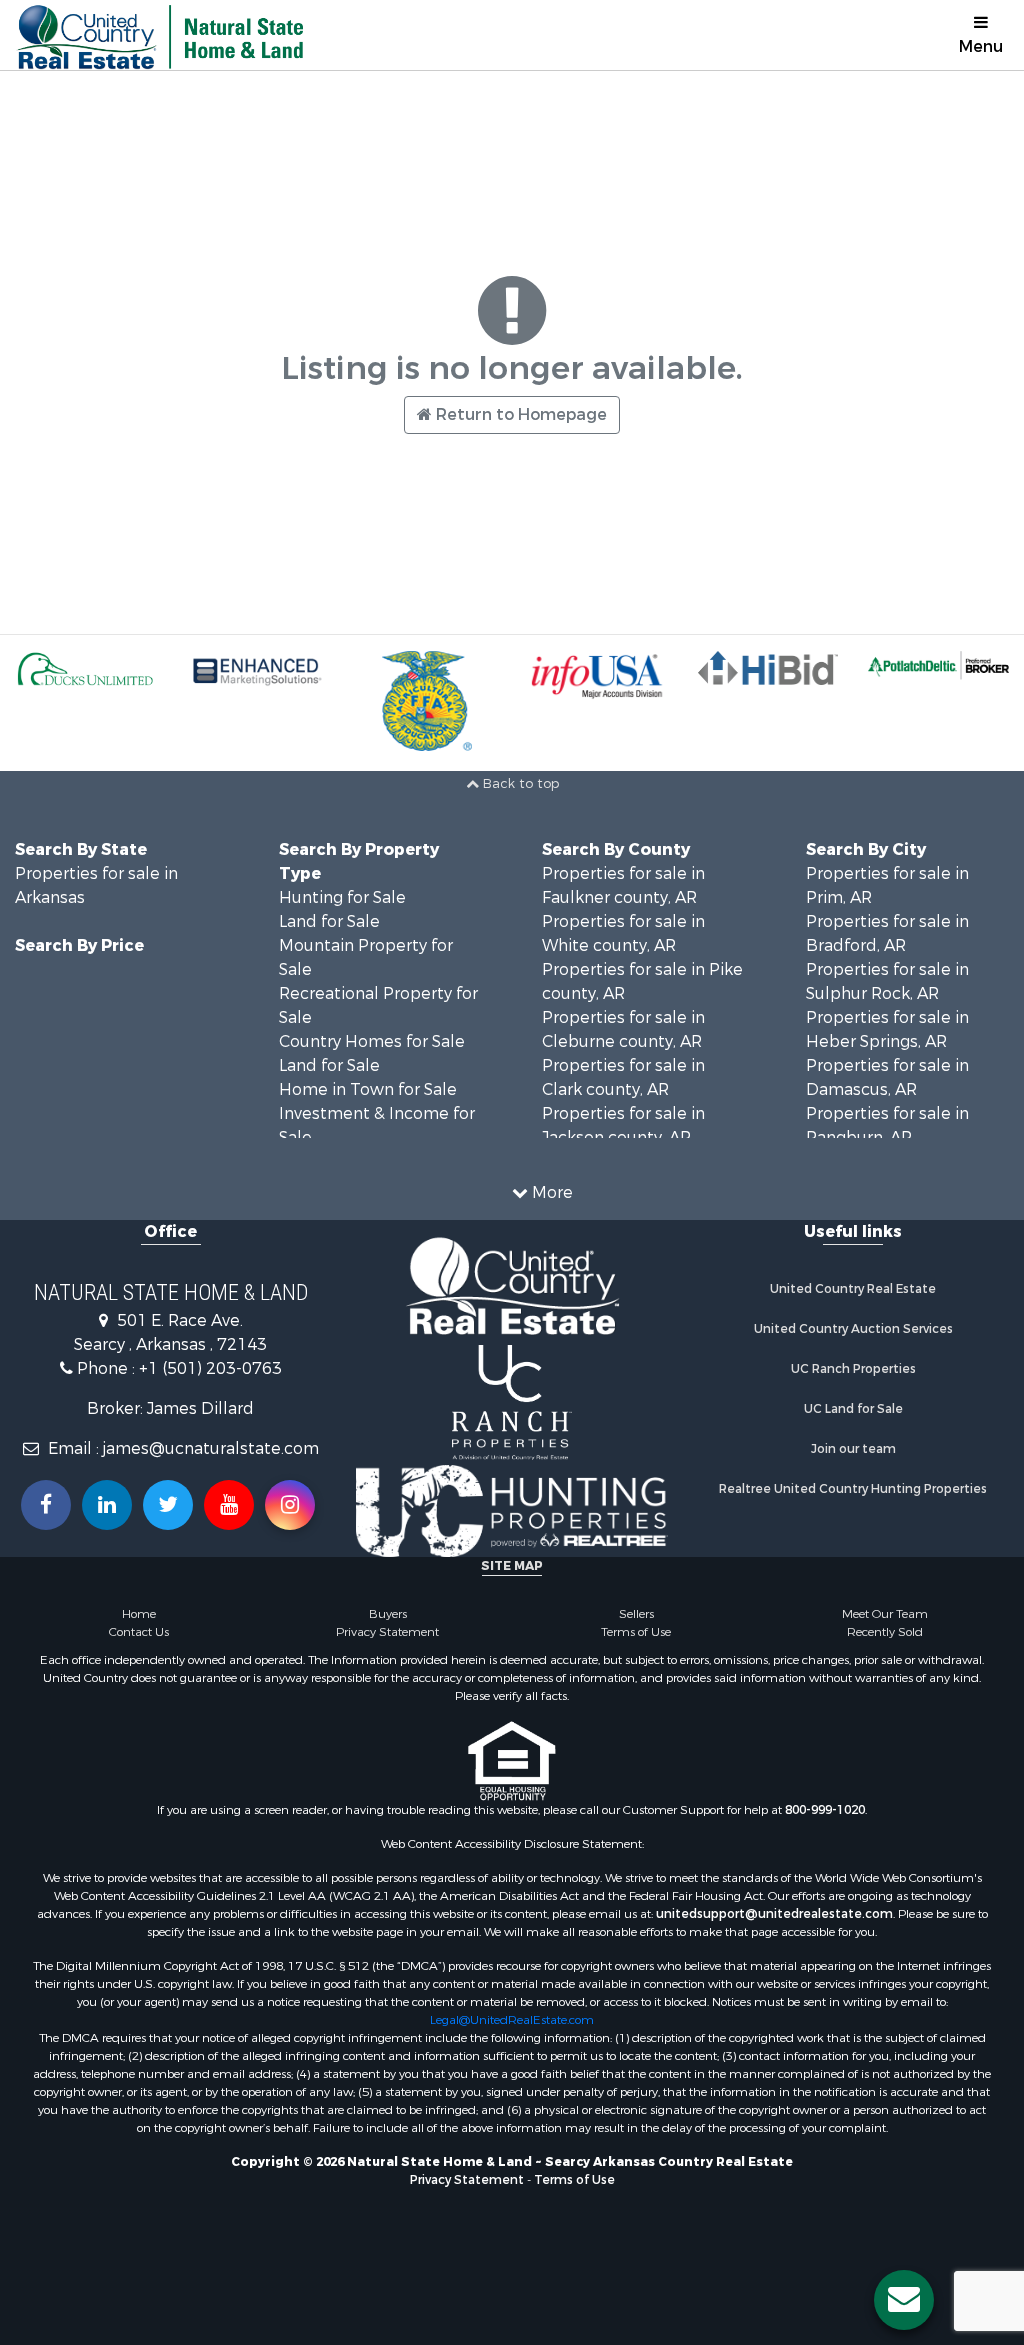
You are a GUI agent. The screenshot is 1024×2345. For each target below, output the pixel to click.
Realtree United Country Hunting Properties (853, 1489)
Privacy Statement (387, 1632)
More (550, 1192)
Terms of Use (636, 1632)
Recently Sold (885, 1632)
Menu (981, 46)
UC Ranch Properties (853, 1369)
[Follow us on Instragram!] (290, 1505)
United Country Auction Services (853, 1329)
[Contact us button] (904, 2300)
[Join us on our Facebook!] (46, 1505)
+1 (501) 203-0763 (210, 1368)
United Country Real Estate (853, 1289)
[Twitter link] (168, 1505)
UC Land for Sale (853, 1409)
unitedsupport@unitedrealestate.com (774, 1914)
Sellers (636, 1614)
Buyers (388, 1614)
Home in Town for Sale (368, 1089)
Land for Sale (329, 921)
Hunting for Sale (342, 897)
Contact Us (139, 1632)
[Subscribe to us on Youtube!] (229, 1505)
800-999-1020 (825, 1810)
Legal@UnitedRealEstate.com (512, 2020)
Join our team (853, 1449)
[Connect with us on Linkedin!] (107, 1505)
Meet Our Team (885, 1614)
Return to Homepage (519, 414)
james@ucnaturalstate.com (211, 1448)
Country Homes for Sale (372, 1041)
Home (139, 1614)
